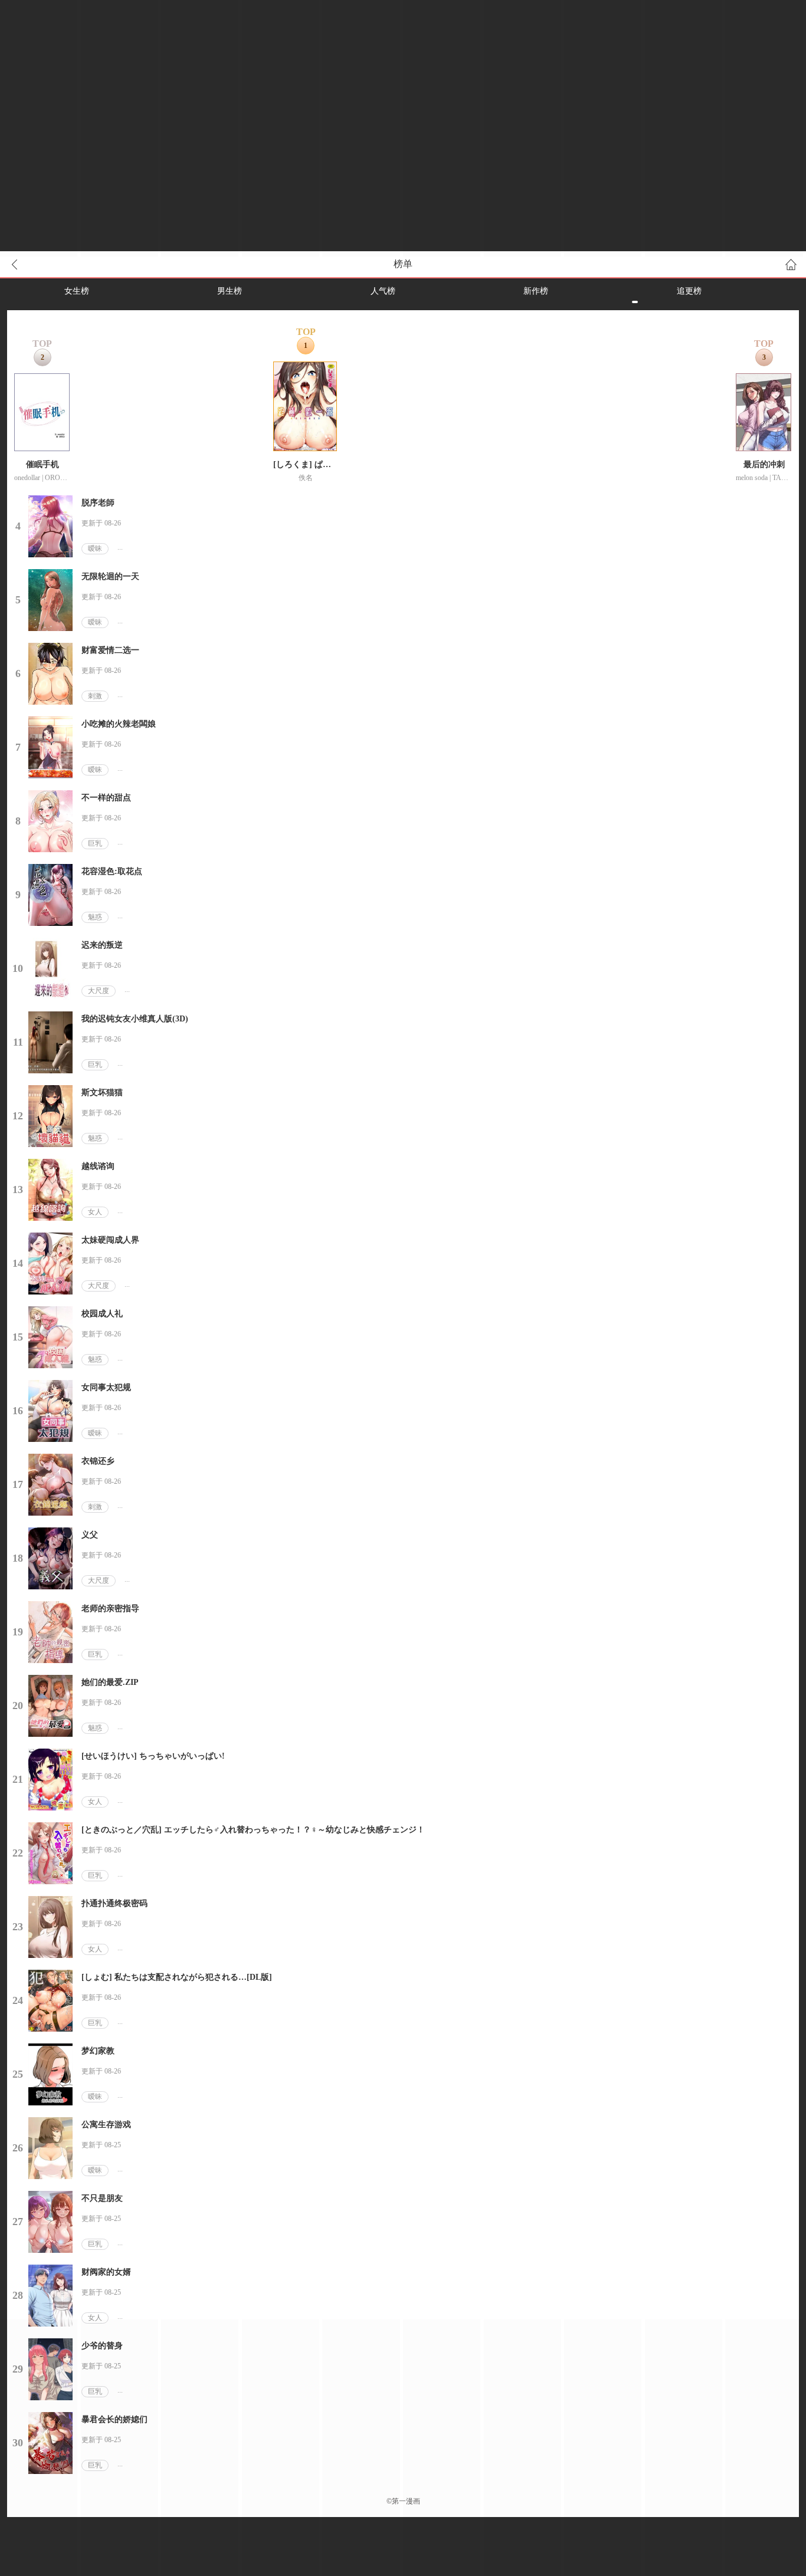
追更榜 (689, 291)
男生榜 (230, 291)
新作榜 (536, 291)
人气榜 (383, 291)
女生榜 (77, 291)
